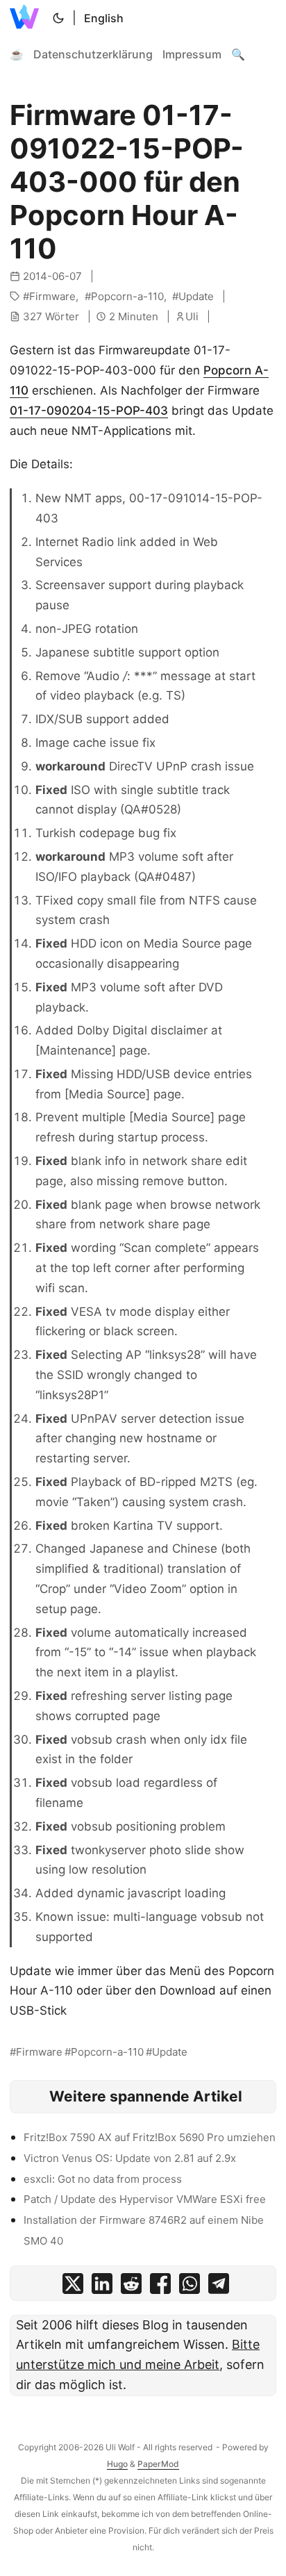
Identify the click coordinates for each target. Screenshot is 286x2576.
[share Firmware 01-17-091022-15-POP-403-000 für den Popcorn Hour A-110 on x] (73, 2287)
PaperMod (158, 2464)
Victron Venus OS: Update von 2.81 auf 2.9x (130, 2158)
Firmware (52, 296)
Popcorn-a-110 (127, 296)
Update (196, 296)
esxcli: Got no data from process (103, 2179)
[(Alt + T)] (58, 18)
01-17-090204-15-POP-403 (89, 411)
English (104, 18)
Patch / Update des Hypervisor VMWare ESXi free (145, 2199)
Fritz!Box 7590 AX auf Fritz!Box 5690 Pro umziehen (150, 2137)
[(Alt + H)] (27, 18)
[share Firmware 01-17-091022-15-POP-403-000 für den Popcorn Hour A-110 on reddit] (131, 2287)
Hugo (117, 2464)
